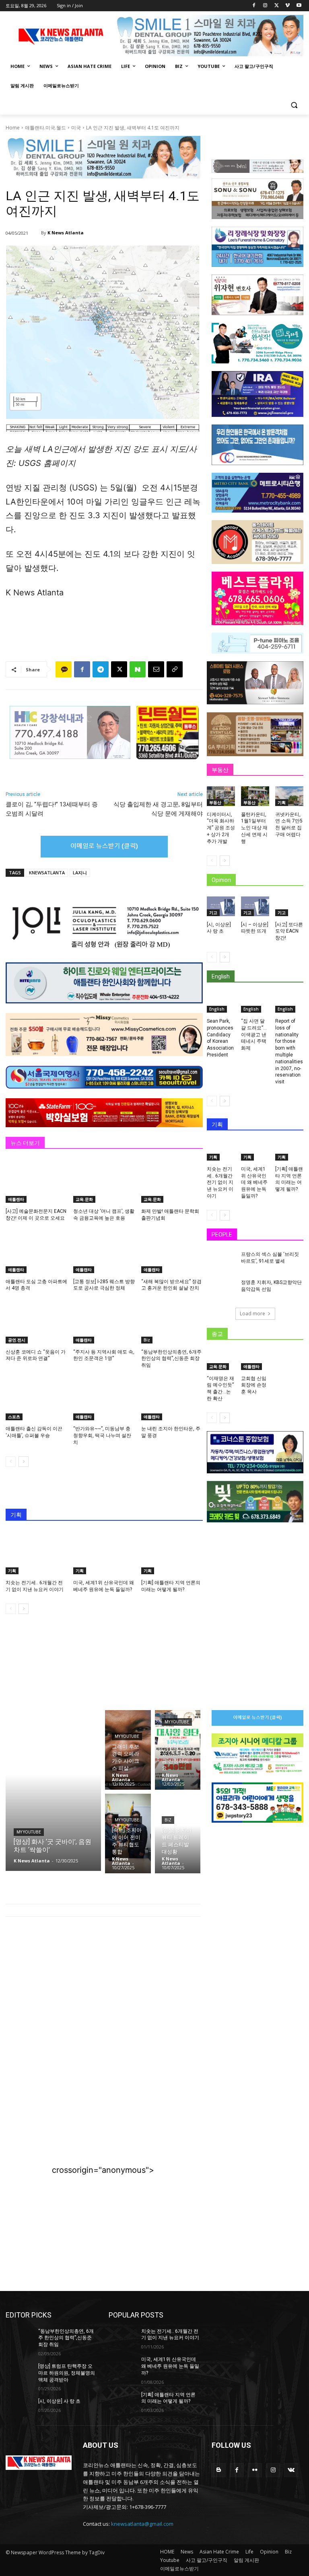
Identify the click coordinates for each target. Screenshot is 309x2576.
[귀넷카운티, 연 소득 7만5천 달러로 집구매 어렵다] (289, 796)
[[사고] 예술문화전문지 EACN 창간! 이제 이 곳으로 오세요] (36, 1181)
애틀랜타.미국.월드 (45, 128)
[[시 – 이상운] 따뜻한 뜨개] (255, 906)
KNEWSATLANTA (47, 873)
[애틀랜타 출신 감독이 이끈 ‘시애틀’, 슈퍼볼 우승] (36, 1399)
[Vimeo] (287, 6)
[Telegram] (101, 669)
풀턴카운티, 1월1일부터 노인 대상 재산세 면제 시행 (254, 828)
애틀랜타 (16, 1199)
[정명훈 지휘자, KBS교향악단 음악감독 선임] (221, 1289)
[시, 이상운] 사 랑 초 (59, 2401)
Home (13, 128)
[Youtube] (299, 6)
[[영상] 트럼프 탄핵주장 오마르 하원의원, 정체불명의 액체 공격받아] (19, 2373)
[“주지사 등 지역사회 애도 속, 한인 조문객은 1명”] (104, 1322)
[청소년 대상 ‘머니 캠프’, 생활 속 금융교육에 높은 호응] (104, 1181)
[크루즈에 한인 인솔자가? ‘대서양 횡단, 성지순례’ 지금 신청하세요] (178, 1750)
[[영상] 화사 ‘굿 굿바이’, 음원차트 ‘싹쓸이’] (53, 1790)
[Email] (156, 669)
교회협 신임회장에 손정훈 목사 (254, 1385)
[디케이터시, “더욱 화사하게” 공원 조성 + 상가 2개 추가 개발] (221, 796)
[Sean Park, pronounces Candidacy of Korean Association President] (221, 1003)
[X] (277, 6)
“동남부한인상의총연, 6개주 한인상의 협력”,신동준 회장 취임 (171, 1359)
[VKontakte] (291, 2470)
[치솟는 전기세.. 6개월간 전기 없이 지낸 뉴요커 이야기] (36, 1553)
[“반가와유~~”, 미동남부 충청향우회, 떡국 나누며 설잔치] (104, 1399)
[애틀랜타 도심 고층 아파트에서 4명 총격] (36, 1251)
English (217, 1009)
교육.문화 (84, 1199)
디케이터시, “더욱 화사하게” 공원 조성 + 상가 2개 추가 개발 (221, 828)
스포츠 (14, 1417)
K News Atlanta (66, 233)
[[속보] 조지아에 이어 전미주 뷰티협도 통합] (128, 1834)
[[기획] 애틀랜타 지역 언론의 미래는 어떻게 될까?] (172, 1553)
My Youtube (29, 1832)
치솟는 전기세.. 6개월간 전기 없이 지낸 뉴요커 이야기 (220, 1182)
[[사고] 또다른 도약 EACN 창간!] (289, 906)
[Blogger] (219, 2470)
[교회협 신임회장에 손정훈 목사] (255, 1360)
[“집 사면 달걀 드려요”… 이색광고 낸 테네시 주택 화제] (255, 1003)
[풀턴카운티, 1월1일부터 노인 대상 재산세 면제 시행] (255, 796)
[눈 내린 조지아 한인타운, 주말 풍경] (172, 1399)
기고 (213, 913)
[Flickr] (255, 2470)
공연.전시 (17, 1340)
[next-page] (24, 1462)
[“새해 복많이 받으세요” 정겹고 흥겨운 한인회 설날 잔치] (172, 1251)
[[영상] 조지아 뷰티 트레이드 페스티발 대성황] (178, 1834)
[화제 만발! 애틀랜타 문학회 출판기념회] (172, 1181)
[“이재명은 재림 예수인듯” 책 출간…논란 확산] (221, 1360)
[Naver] (138, 669)
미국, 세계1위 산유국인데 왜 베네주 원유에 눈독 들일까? (254, 1182)
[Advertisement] (103, 1989)
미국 (76, 128)
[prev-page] (11, 1462)
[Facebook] (254, 6)
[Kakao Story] (64, 669)
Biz (147, 1340)
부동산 (215, 802)
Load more (252, 1314)
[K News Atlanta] (36, 233)
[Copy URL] (175, 669)
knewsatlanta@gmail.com (142, 2524)
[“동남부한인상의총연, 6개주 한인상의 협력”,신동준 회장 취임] (172, 1322)
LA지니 (80, 873)
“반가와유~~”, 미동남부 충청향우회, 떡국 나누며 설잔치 (102, 1436)
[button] (294, 105)
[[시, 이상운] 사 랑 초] (221, 906)
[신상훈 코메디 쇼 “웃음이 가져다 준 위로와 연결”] (36, 1322)
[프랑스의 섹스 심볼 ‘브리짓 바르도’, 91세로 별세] (221, 1261)
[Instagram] (265, 6)
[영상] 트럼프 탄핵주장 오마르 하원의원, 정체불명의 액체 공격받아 (67, 2373)
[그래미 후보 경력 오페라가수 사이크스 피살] (128, 1750)
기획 (12, 1571)
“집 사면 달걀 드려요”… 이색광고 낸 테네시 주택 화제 (254, 1035)
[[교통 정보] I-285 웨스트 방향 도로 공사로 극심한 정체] (104, 1251)
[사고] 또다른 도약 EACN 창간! (289, 931)
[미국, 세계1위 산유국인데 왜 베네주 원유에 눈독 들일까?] (104, 1553)
